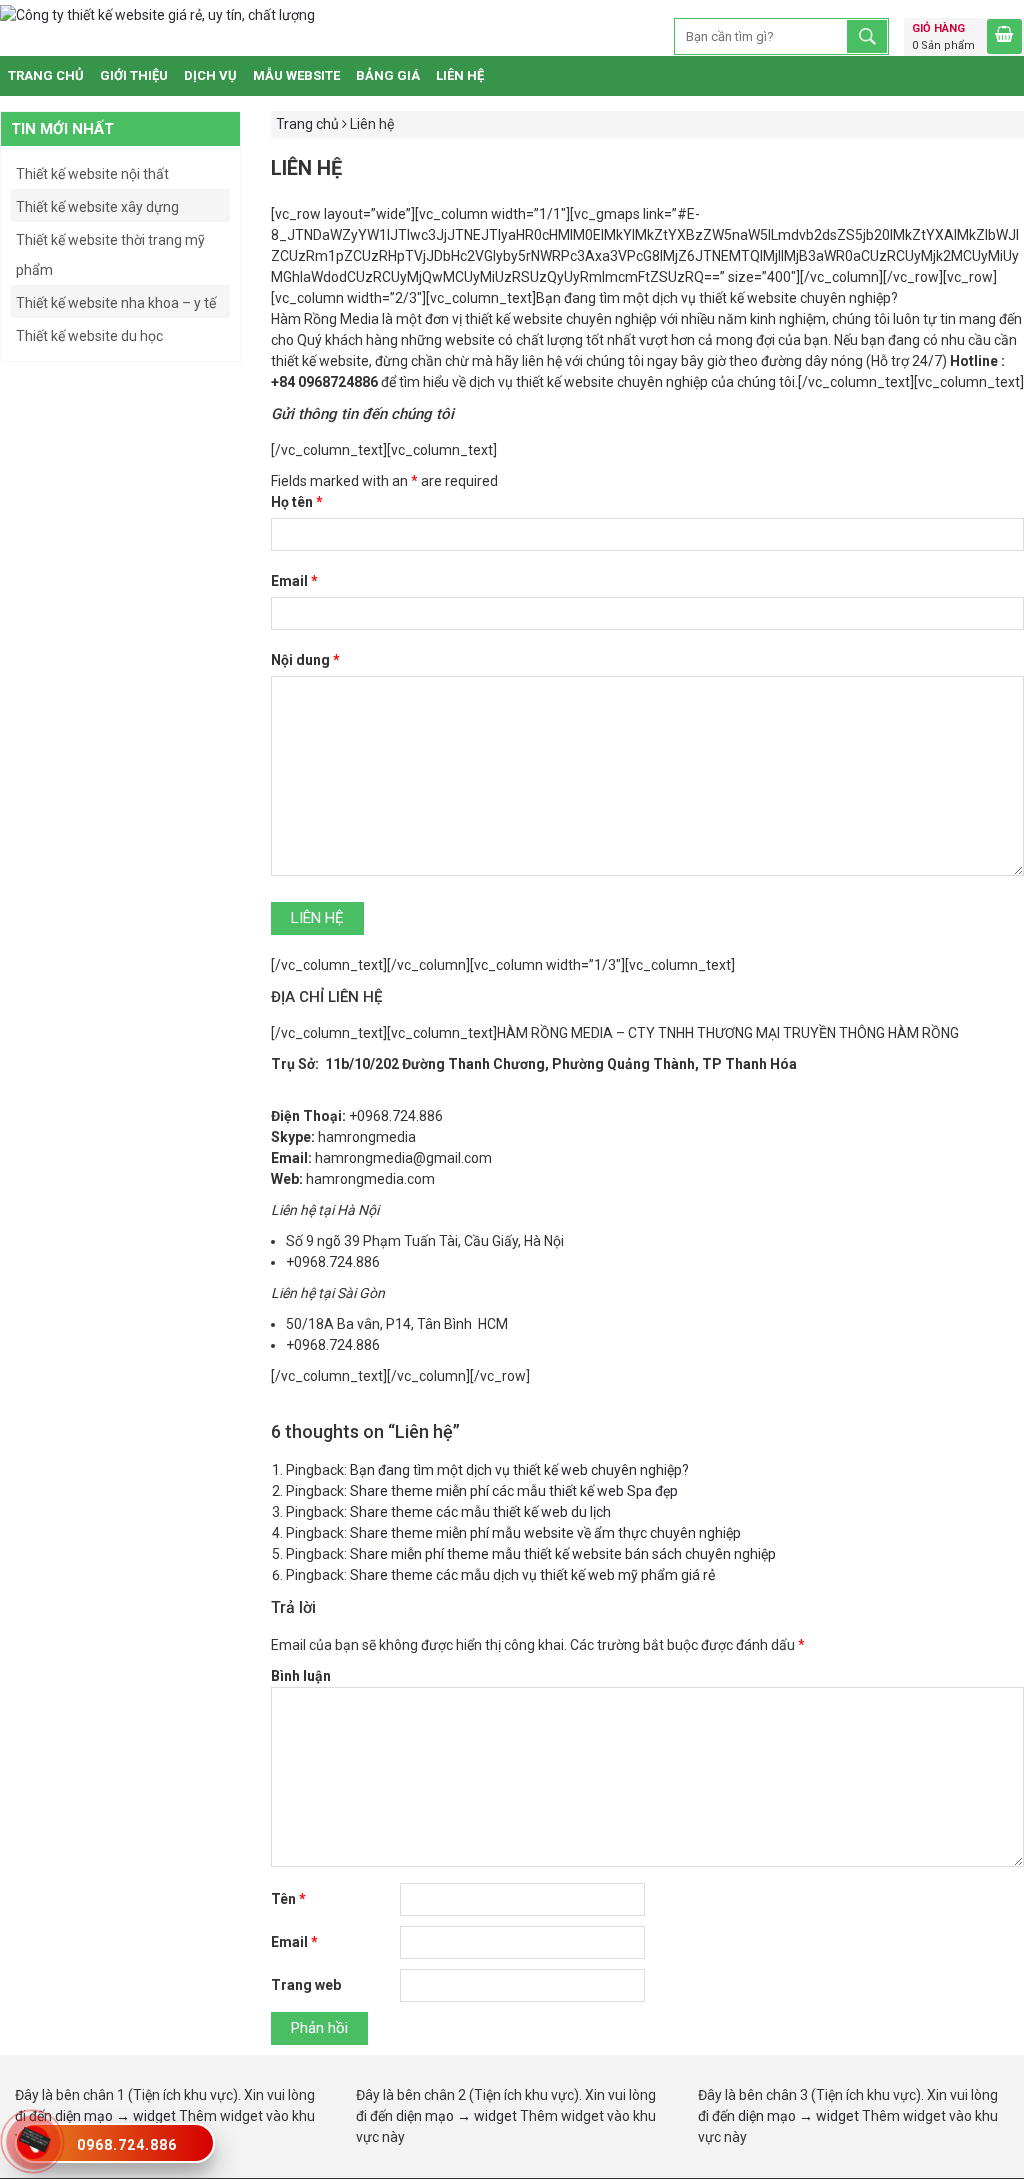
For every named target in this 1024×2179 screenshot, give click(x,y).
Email (294, 581)
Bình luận (301, 1676)
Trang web (306, 1985)
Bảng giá (388, 75)
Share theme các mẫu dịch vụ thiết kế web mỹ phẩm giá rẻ (532, 1575)
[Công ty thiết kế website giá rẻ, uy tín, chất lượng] (157, 15)
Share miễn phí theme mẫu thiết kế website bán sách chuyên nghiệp (563, 1554)
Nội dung (305, 660)
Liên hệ (460, 75)
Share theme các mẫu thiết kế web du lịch (480, 1512)
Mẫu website (296, 75)
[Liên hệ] (33, 2138)
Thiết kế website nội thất (92, 174)
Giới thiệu (134, 75)
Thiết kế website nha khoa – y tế (116, 303)
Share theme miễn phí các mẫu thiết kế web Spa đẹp (514, 1491)
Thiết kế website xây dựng (97, 207)
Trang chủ (46, 75)
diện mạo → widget (115, 2116)
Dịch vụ (210, 75)
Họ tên (297, 502)
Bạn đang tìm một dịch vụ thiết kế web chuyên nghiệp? (519, 1470)
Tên (288, 1899)
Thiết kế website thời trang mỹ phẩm (110, 255)
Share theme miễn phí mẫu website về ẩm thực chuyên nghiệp (545, 1533)
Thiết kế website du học (89, 336)
